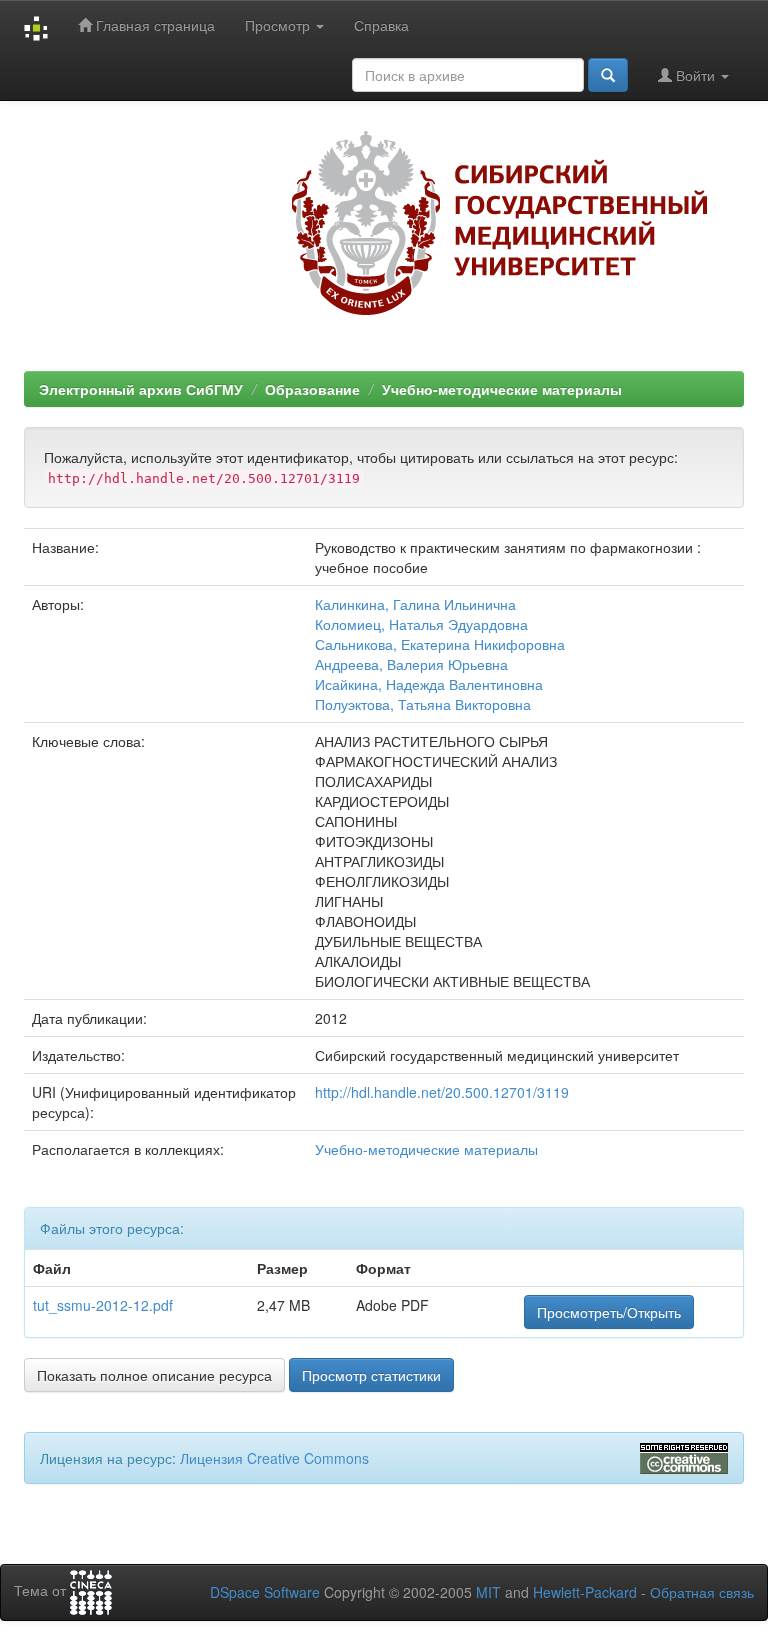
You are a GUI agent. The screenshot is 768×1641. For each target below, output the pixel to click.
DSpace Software (265, 1592)
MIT (488, 1592)
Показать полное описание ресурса (154, 1375)
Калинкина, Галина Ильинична (415, 604)
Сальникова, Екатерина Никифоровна (440, 644)
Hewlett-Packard (585, 1592)
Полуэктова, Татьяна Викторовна (423, 704)
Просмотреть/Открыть (609, 1312)
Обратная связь (702, 1592)
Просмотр (279, 25)
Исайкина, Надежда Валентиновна (429, 684)
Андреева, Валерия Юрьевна (411, 664)
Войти (695, 75)
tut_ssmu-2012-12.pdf (103, 1305)
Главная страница (153, 25)
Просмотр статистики (371, 1375)
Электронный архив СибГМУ (141, 389)
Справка (381, 25)
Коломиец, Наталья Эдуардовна (421, 624)
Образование (312, 389)
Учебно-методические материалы (502, 389)
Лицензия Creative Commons (274, 1458)
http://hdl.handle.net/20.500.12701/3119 (442, 1092)
